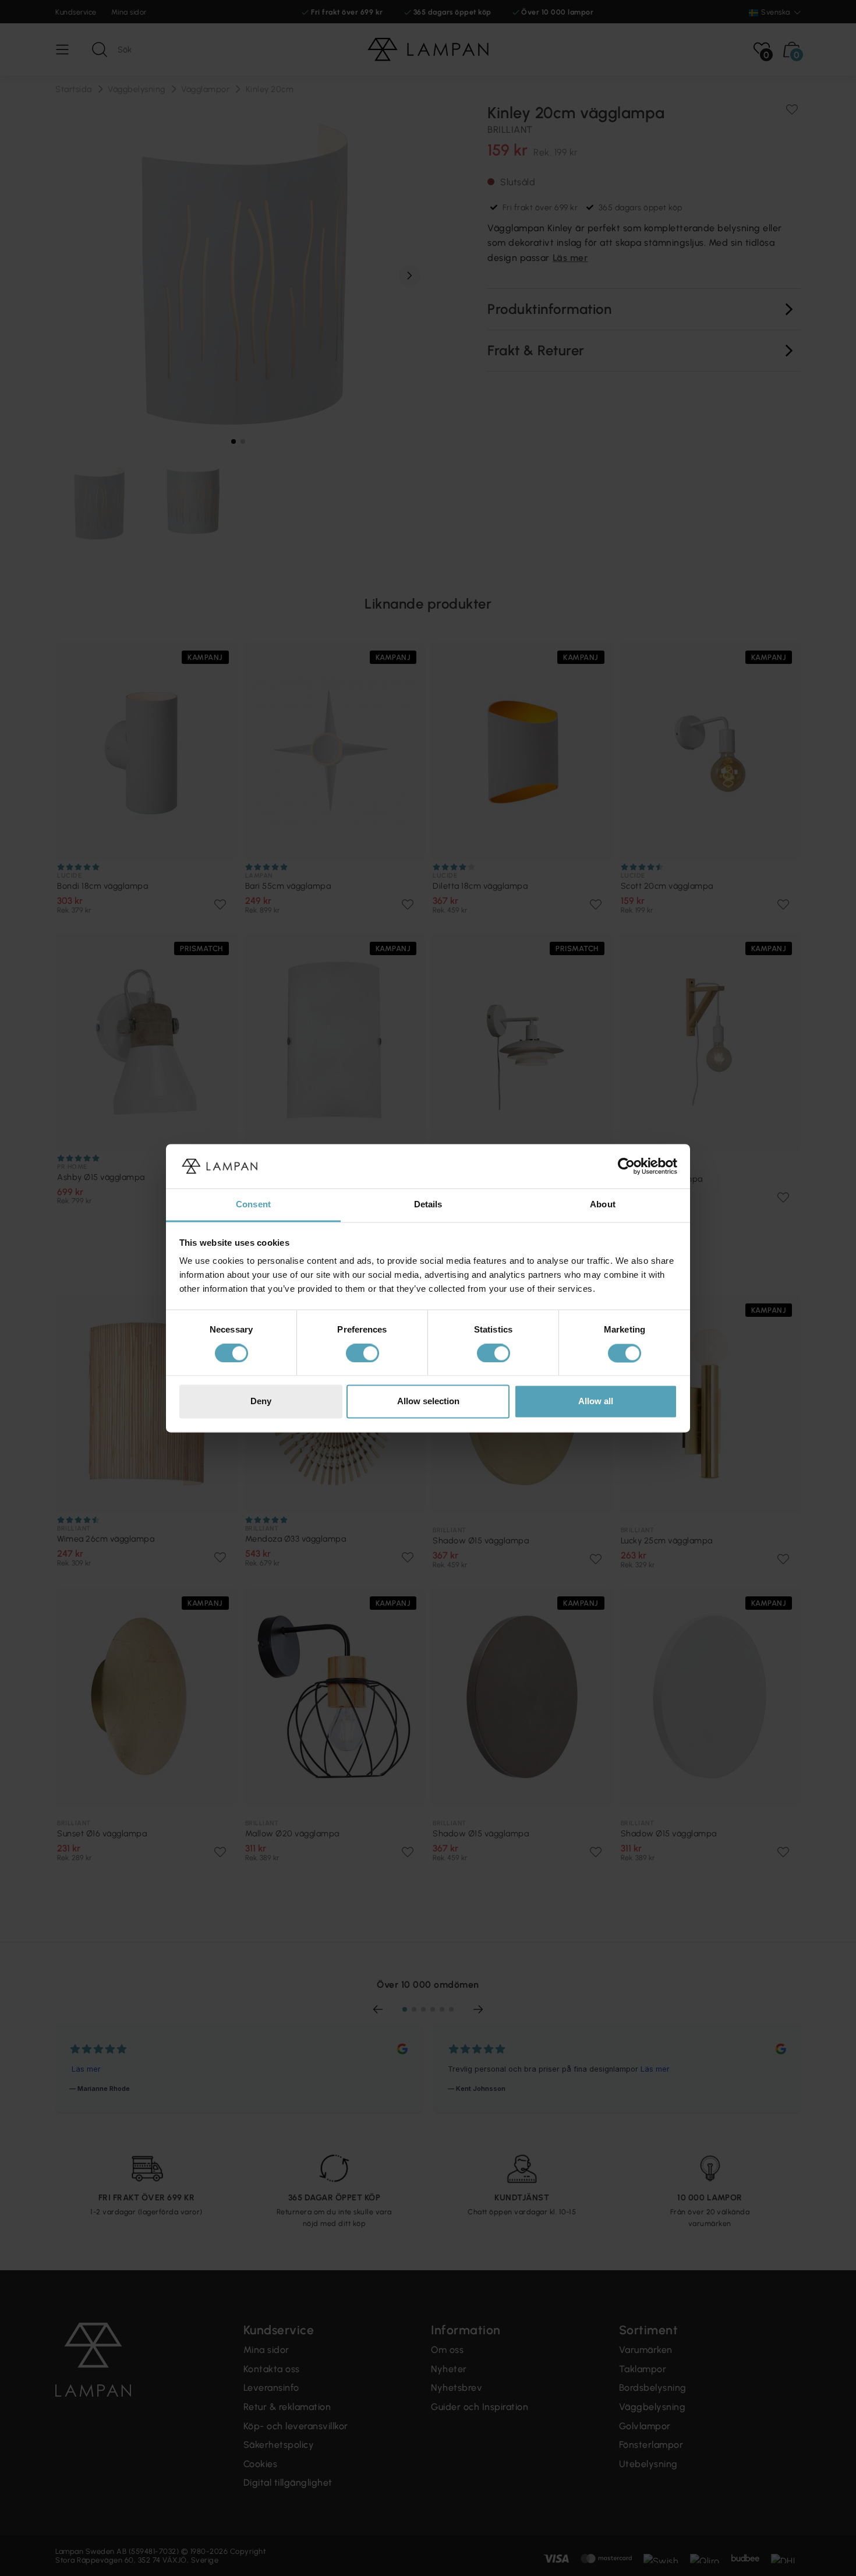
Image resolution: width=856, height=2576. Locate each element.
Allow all (596, 1402)
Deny (261, 1402)
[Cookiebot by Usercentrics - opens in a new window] (626, 1166)
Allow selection (428, 1402)
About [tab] (603, 1205)
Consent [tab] (253, 1205)
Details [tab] (428, 1205)
